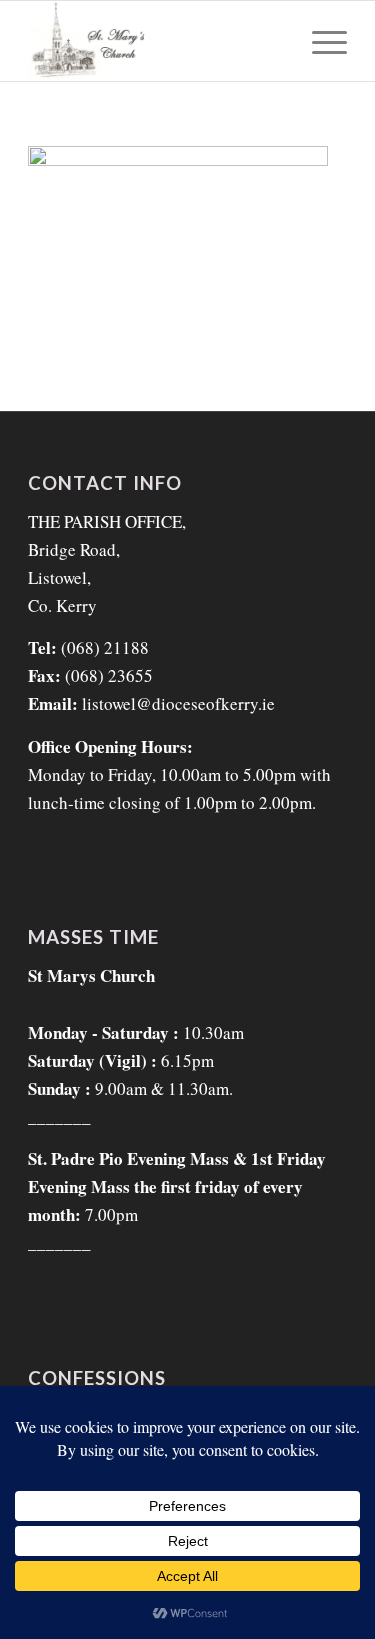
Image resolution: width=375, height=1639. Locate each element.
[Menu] (319, 41)
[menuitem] (319, 41)
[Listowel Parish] (155, 41)
